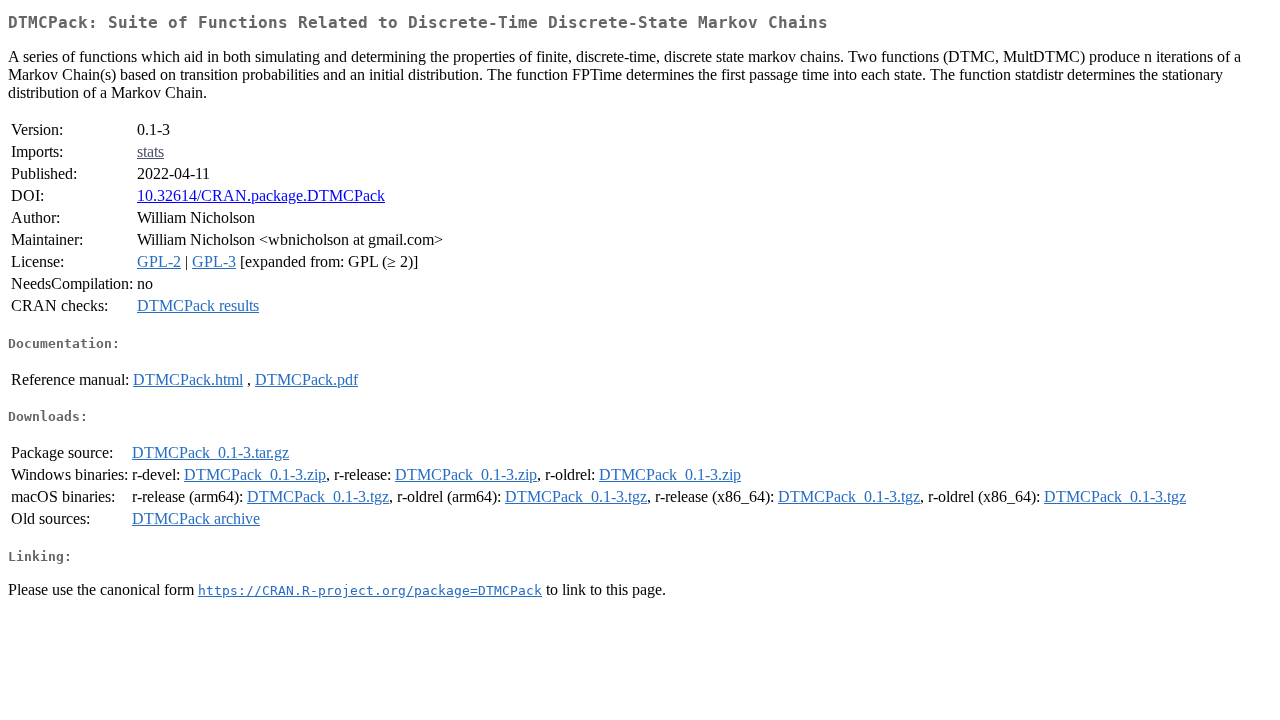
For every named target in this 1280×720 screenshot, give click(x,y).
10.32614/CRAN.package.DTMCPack (261, 195)
